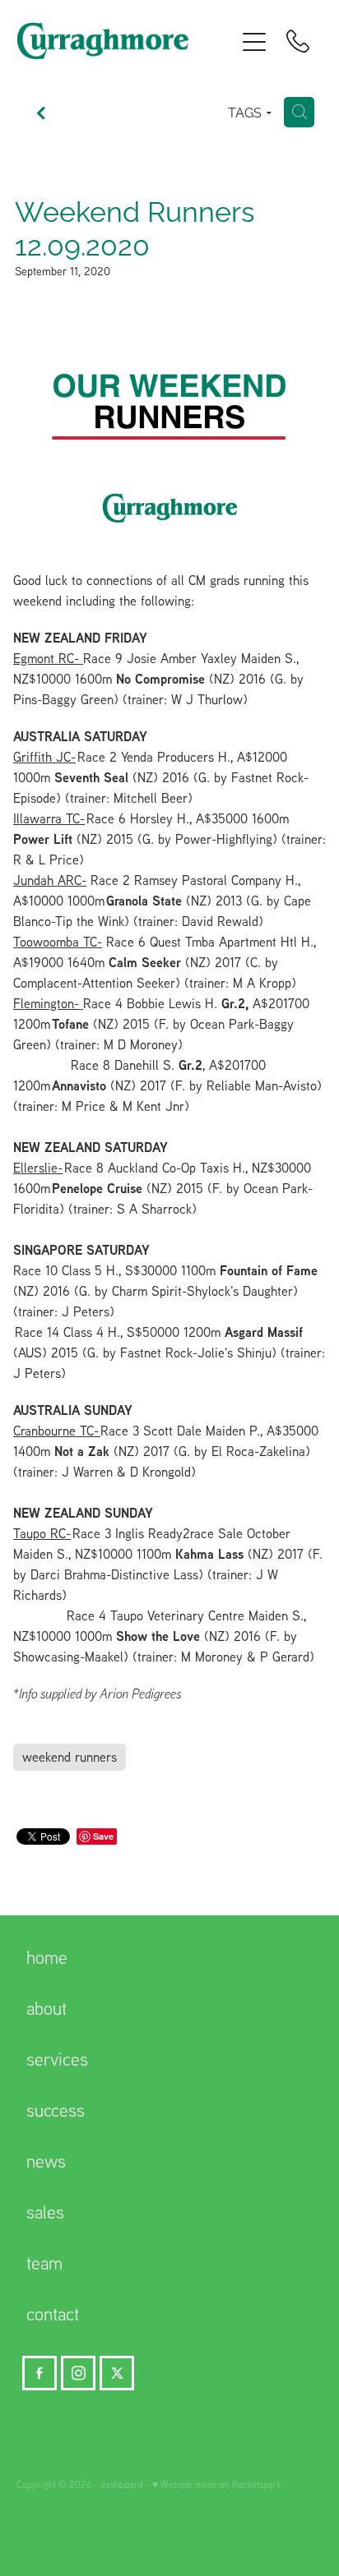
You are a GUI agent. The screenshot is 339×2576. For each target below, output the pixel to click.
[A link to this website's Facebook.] (39, 2373)
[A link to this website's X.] (117, 2373)
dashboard (122, 2484)
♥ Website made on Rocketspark (217, 2484)
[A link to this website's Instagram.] (78, 2373)
